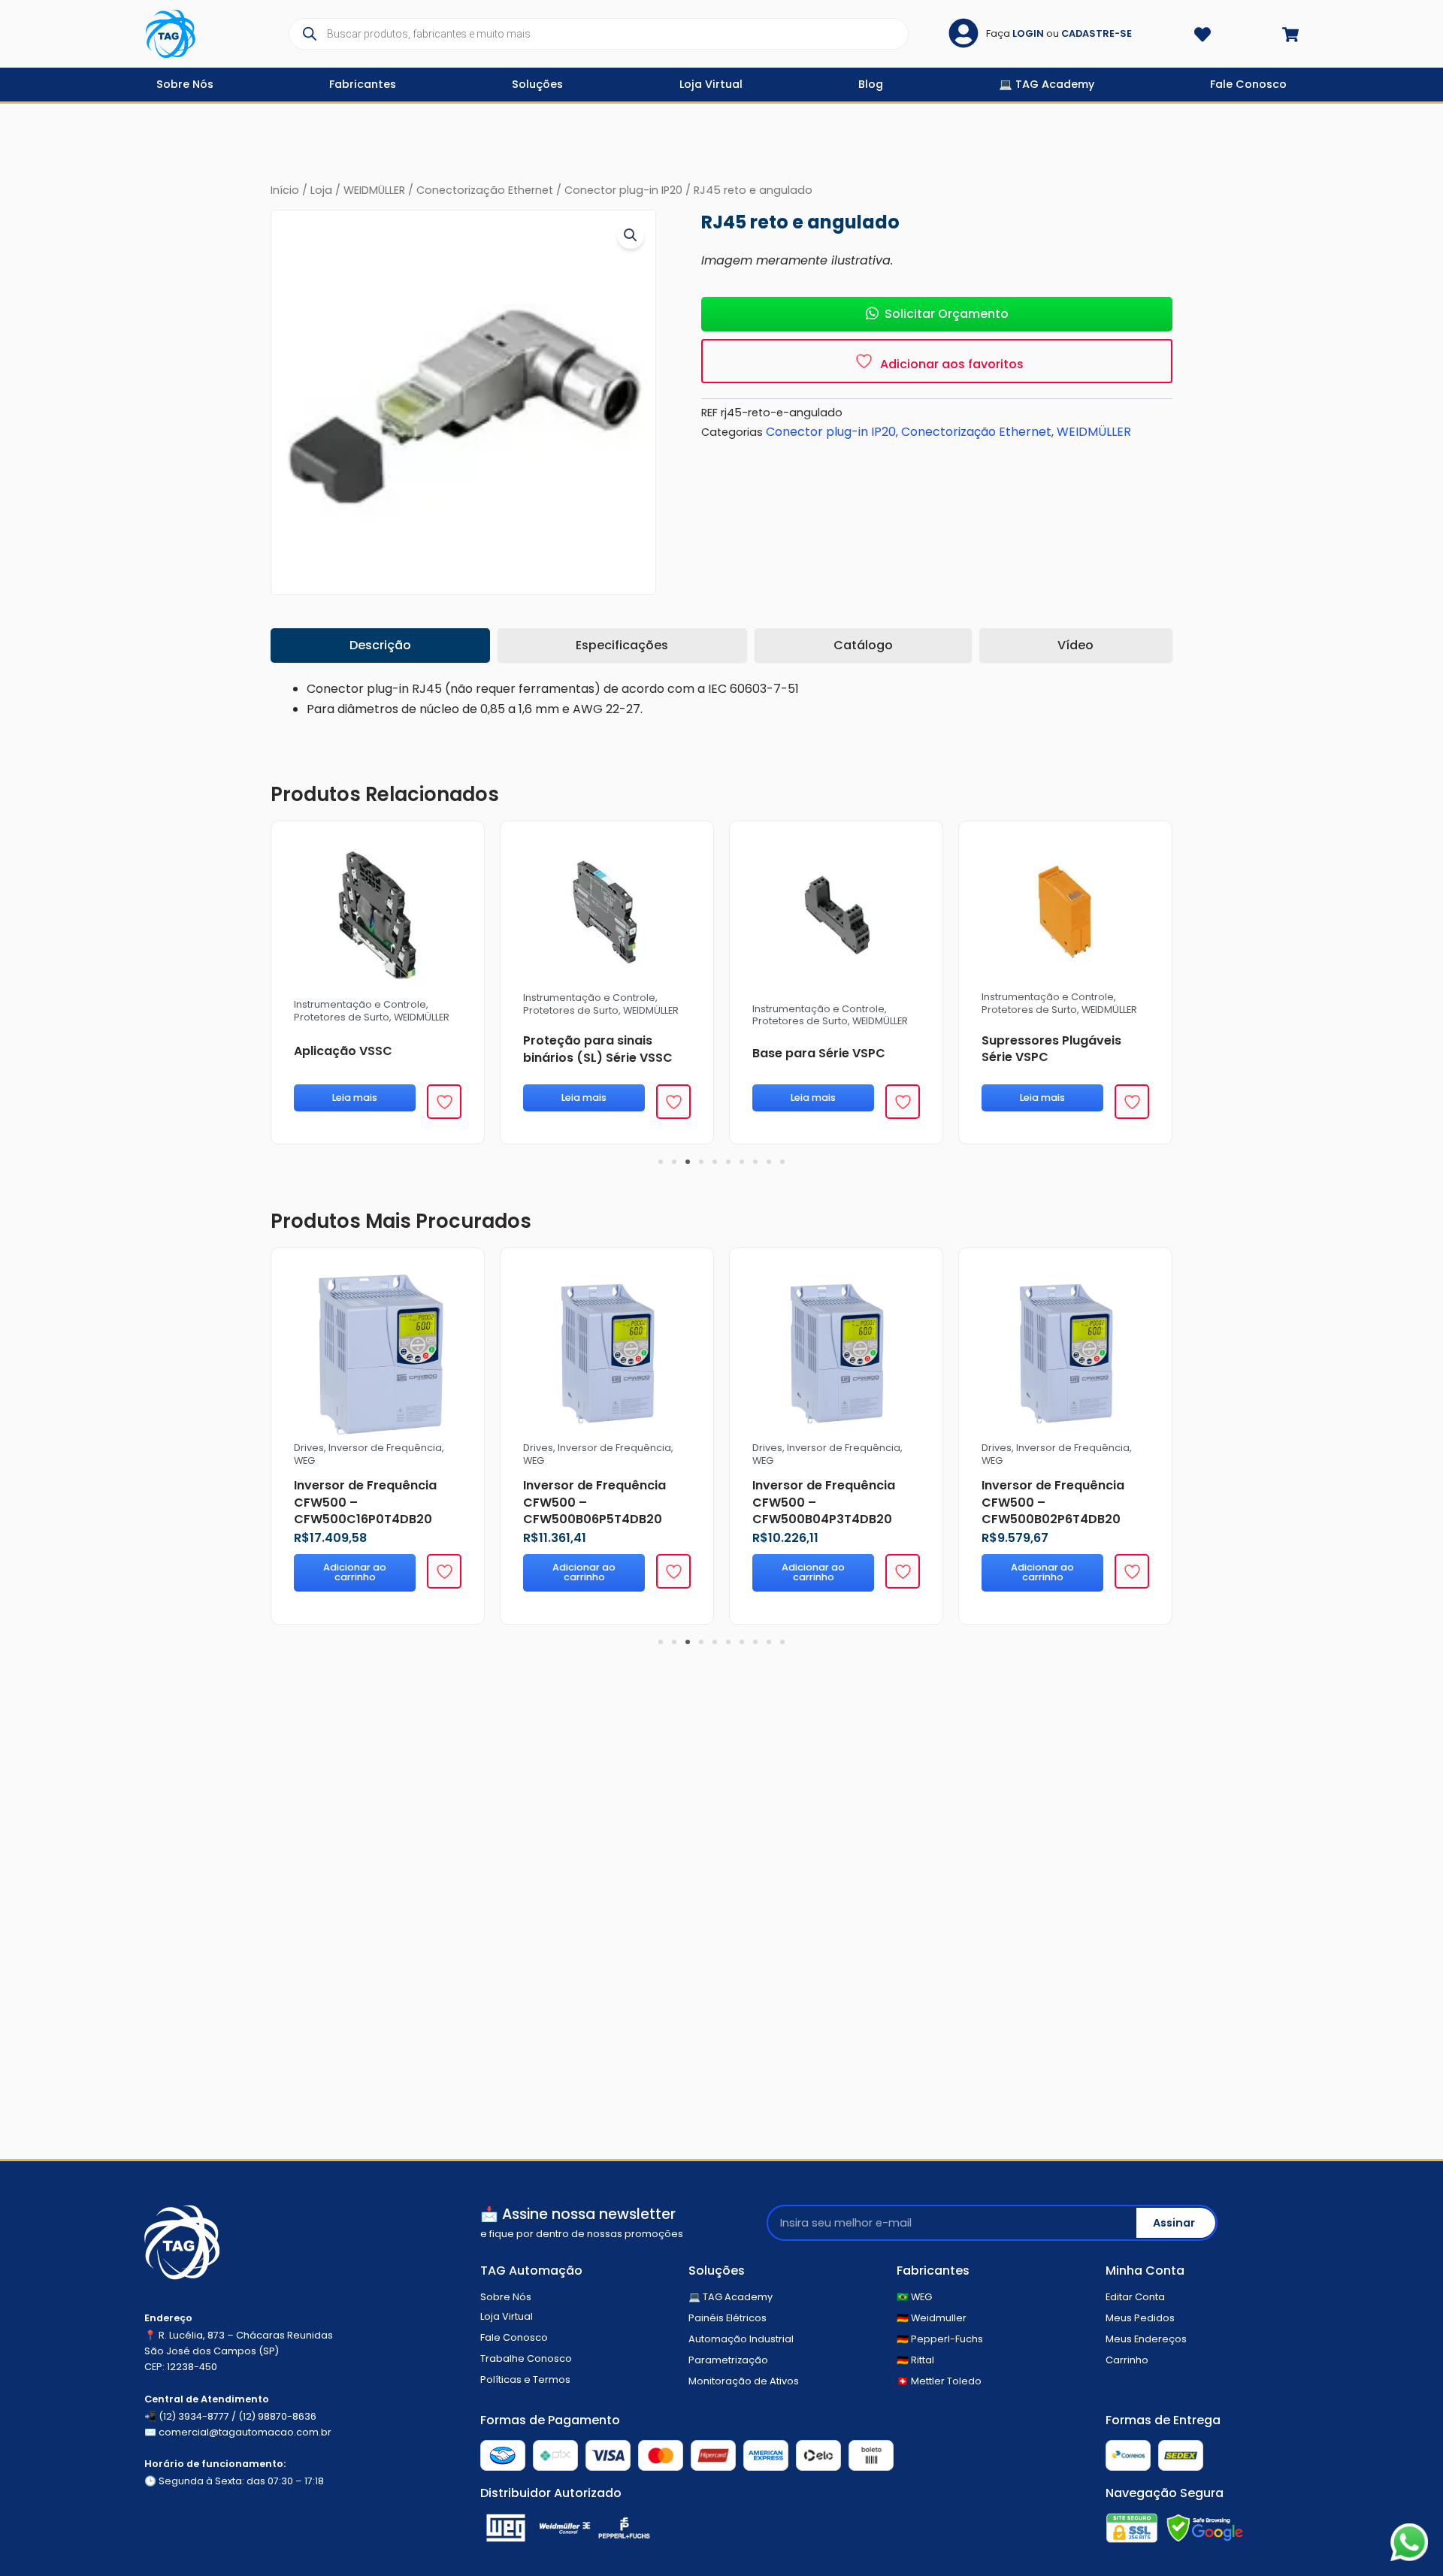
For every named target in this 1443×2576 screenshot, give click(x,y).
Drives (538, 1448)
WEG (534, 1460)
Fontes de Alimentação (1038, 1016)
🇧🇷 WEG (914, 2297)
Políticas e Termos (525, 2379)
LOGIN (1028, 33)
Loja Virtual (507, 2316)
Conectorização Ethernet (485, 190)
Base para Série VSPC (590, 1053)
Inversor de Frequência (614, 1448)
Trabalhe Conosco (526, 2358)
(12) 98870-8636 (277, 2416)
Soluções (717, 2271)
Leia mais (355, 1098)
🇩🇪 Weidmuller (932, 2318)
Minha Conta (1145, 2271)
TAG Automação (531, 2271)
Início (285, 190)
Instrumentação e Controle (360, 998)
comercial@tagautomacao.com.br (245, 2432)
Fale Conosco (514, 2337)
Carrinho (1127, 2360)
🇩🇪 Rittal (915, 2360)
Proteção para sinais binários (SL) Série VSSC (369, 1049)
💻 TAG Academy (731, 2297)
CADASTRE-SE (1097, 33)
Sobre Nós (506, 2297)
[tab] (380, 646)
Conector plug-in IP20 (623, 190)
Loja (321, 190)
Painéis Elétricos (728, 2318)
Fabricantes (933, 2271)
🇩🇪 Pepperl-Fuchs (940, 2339)
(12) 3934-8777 (194, 2416)
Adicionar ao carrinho (584, 1572)
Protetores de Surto (342, 1010)
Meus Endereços (1146, 2339)
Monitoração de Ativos (744, 2381)
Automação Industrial (741, 2339)
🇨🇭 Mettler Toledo (939, 2381)
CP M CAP (1011, 1058)
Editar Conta (1135, 2297)
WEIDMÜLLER (374, 190)
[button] (631, 235)
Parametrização (728, 2360)
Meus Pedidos (1140, 2318)
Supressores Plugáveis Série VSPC (822, 1049)
